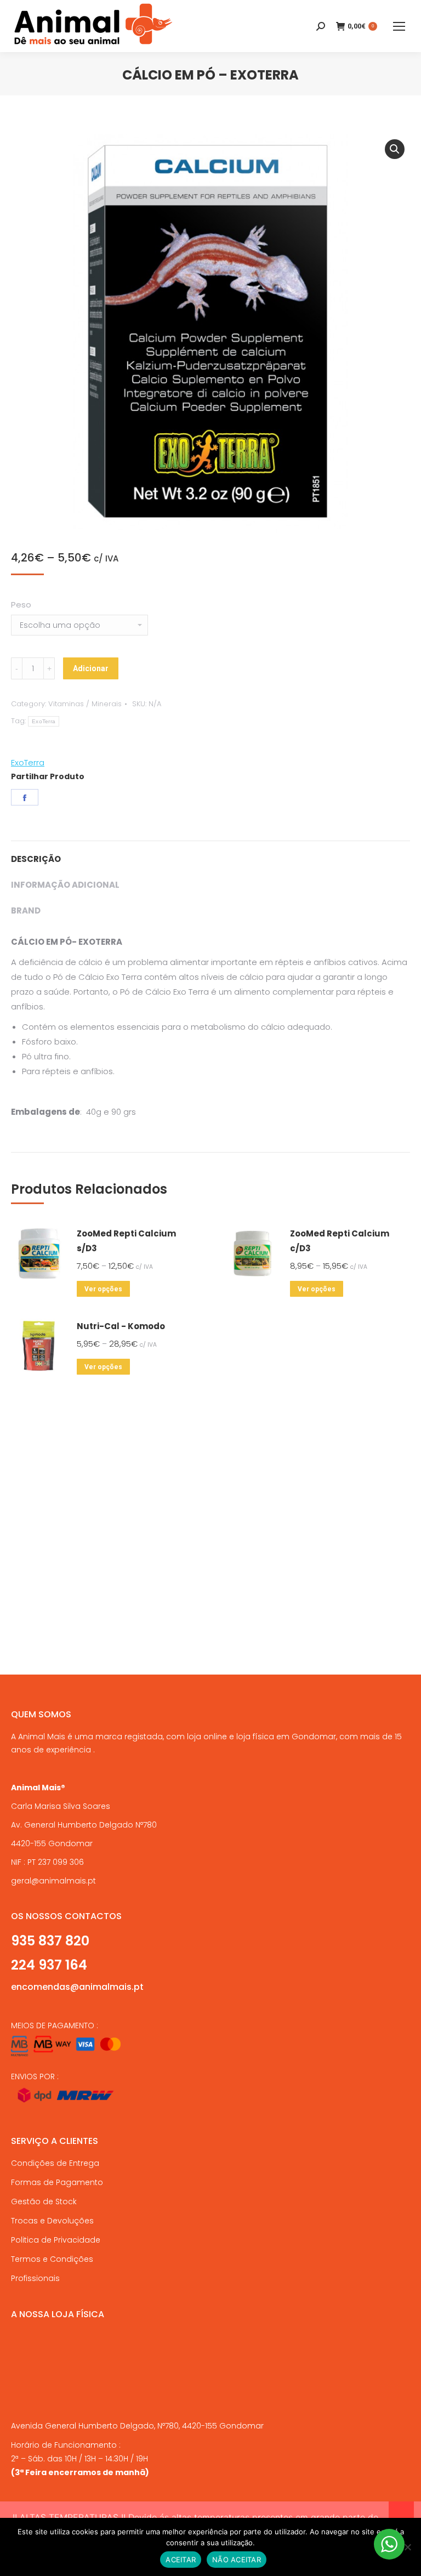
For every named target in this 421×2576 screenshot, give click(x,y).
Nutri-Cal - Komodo (121, 1326)
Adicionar (91, 668)
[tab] (210, 853)
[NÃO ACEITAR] (407, 2547)
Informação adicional (65, 885)
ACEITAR (181, 2560)
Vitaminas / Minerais (85, 704)
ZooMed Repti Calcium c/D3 (340, 1241)
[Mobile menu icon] (399, 26)
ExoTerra (44, 721)
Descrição (36, 859)
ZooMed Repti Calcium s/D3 (126, 1241)
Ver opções (103, 1289)
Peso (21, 605)
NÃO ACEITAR (237, 2560)
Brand (26, 910)
